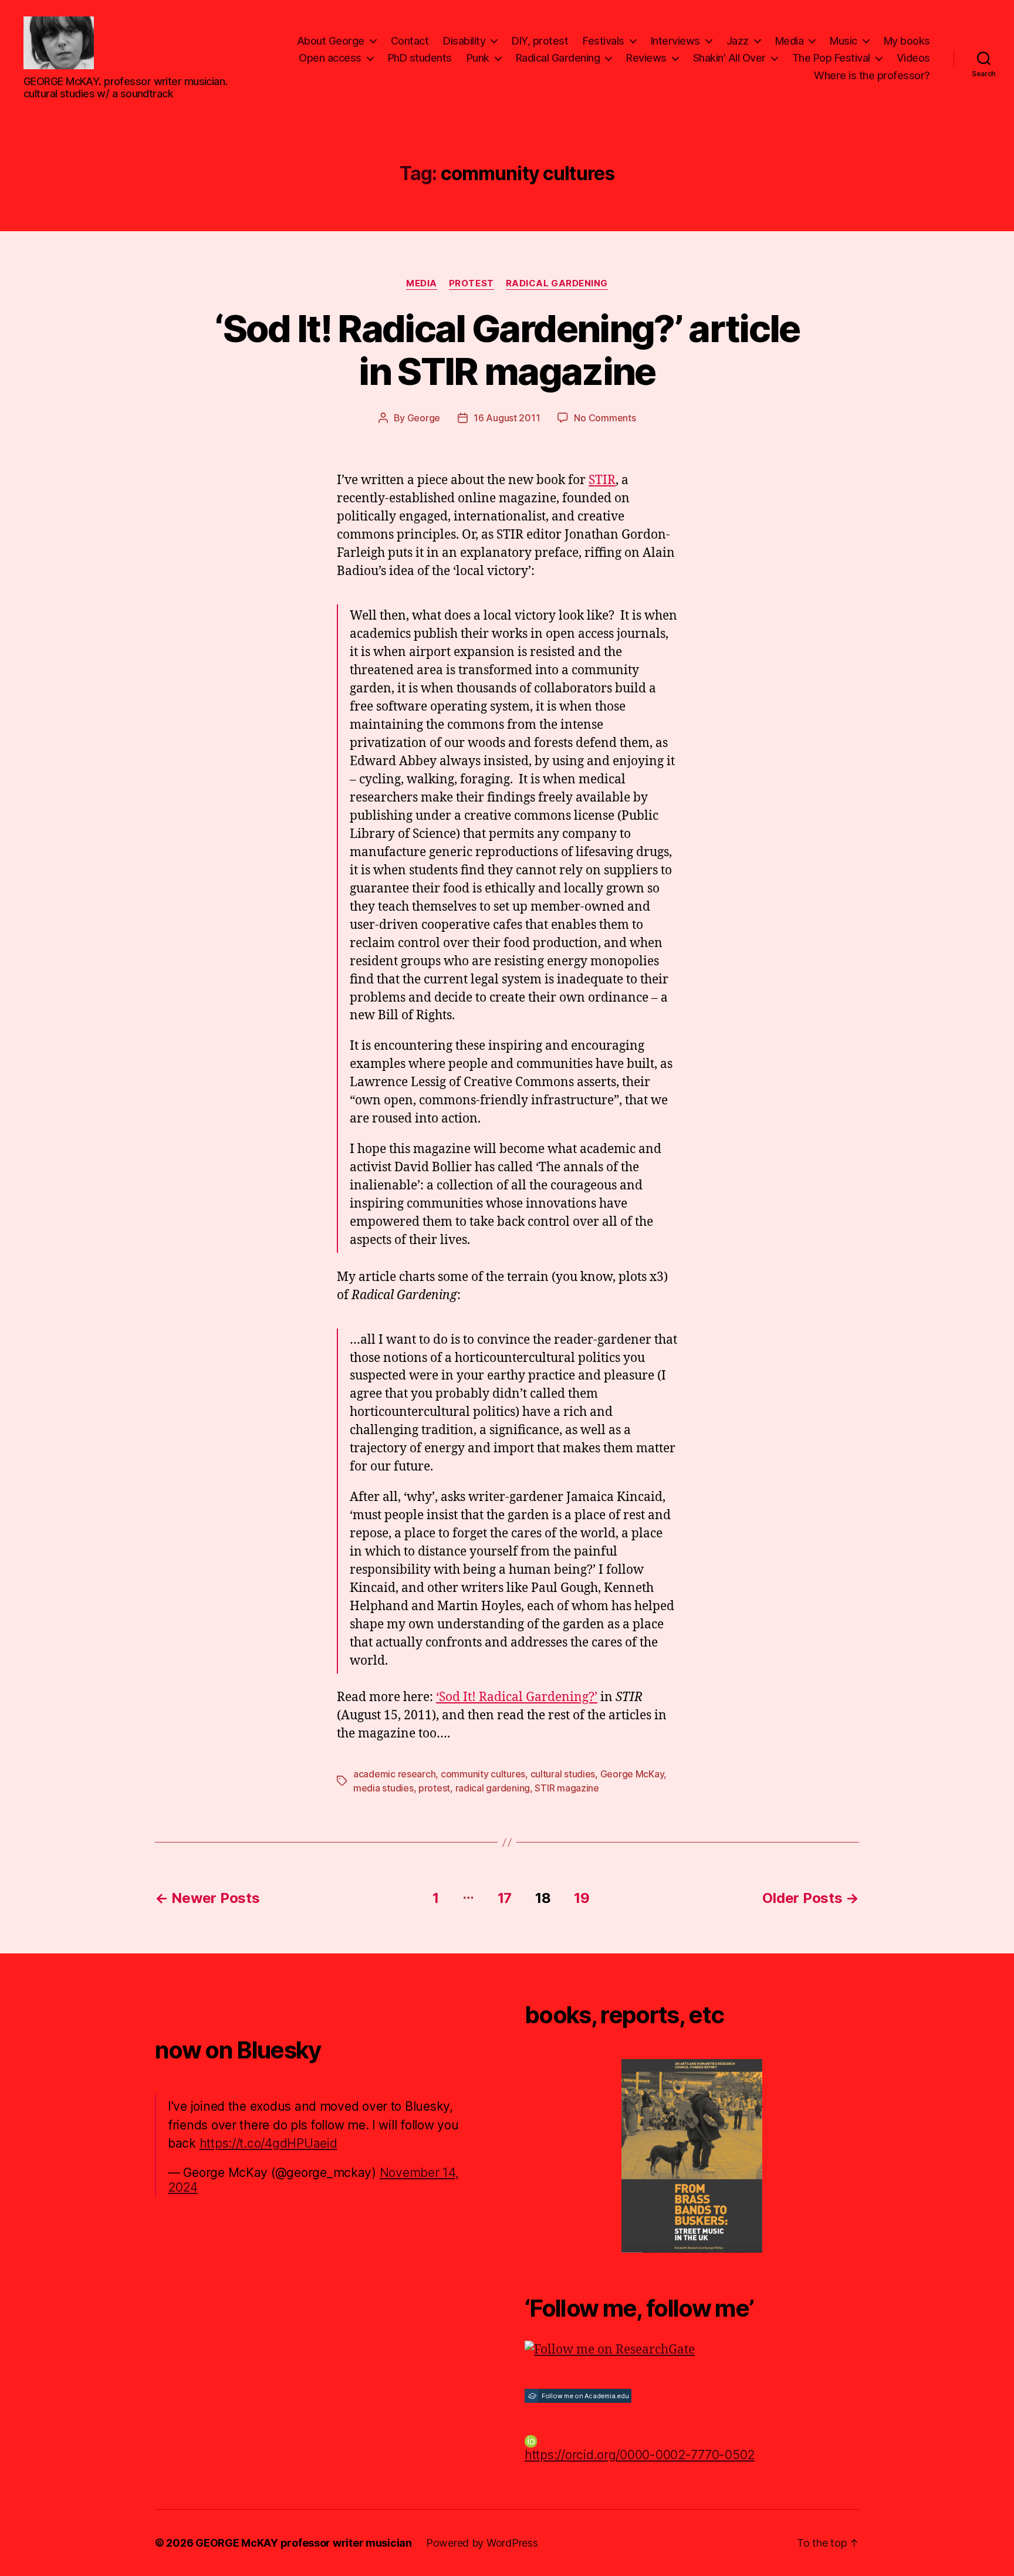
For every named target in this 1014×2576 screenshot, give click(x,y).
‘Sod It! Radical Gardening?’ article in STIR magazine (507, 350)
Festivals (604, 41)
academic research (394, 1774)
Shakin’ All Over (729, 58)
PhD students (420, 58)
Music (844, 41)
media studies (383, 1788)
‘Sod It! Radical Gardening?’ (517, 1697)
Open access (330, 58)
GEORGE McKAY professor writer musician (304, 2543)
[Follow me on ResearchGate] (692, 2350)
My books (907, 41)
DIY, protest (540, 41)
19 (582, 1898)
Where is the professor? (872, 75)
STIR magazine (567, 1788)
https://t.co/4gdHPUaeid (268, 2143)
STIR (602, 480)
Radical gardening (557, 283)
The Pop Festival (831, 58)
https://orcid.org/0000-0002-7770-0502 (640, 2455)
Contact (410, 41)
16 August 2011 (507, 418)
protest (471, 283)
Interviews (675, 41)
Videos (913, 58)
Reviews (646, 58)
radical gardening (493, 1788)
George (424, 418)
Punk (478, 58)
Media (790, 41)
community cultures (483, 1774)
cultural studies (563, 1774)
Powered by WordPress (482, 2543)
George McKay (632, 1774)
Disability (464, 41)
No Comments (605, 418)
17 (505, 1898)
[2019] (692, 2156)
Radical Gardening (558, 58)
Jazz (738, 41)
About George (331, 41)
